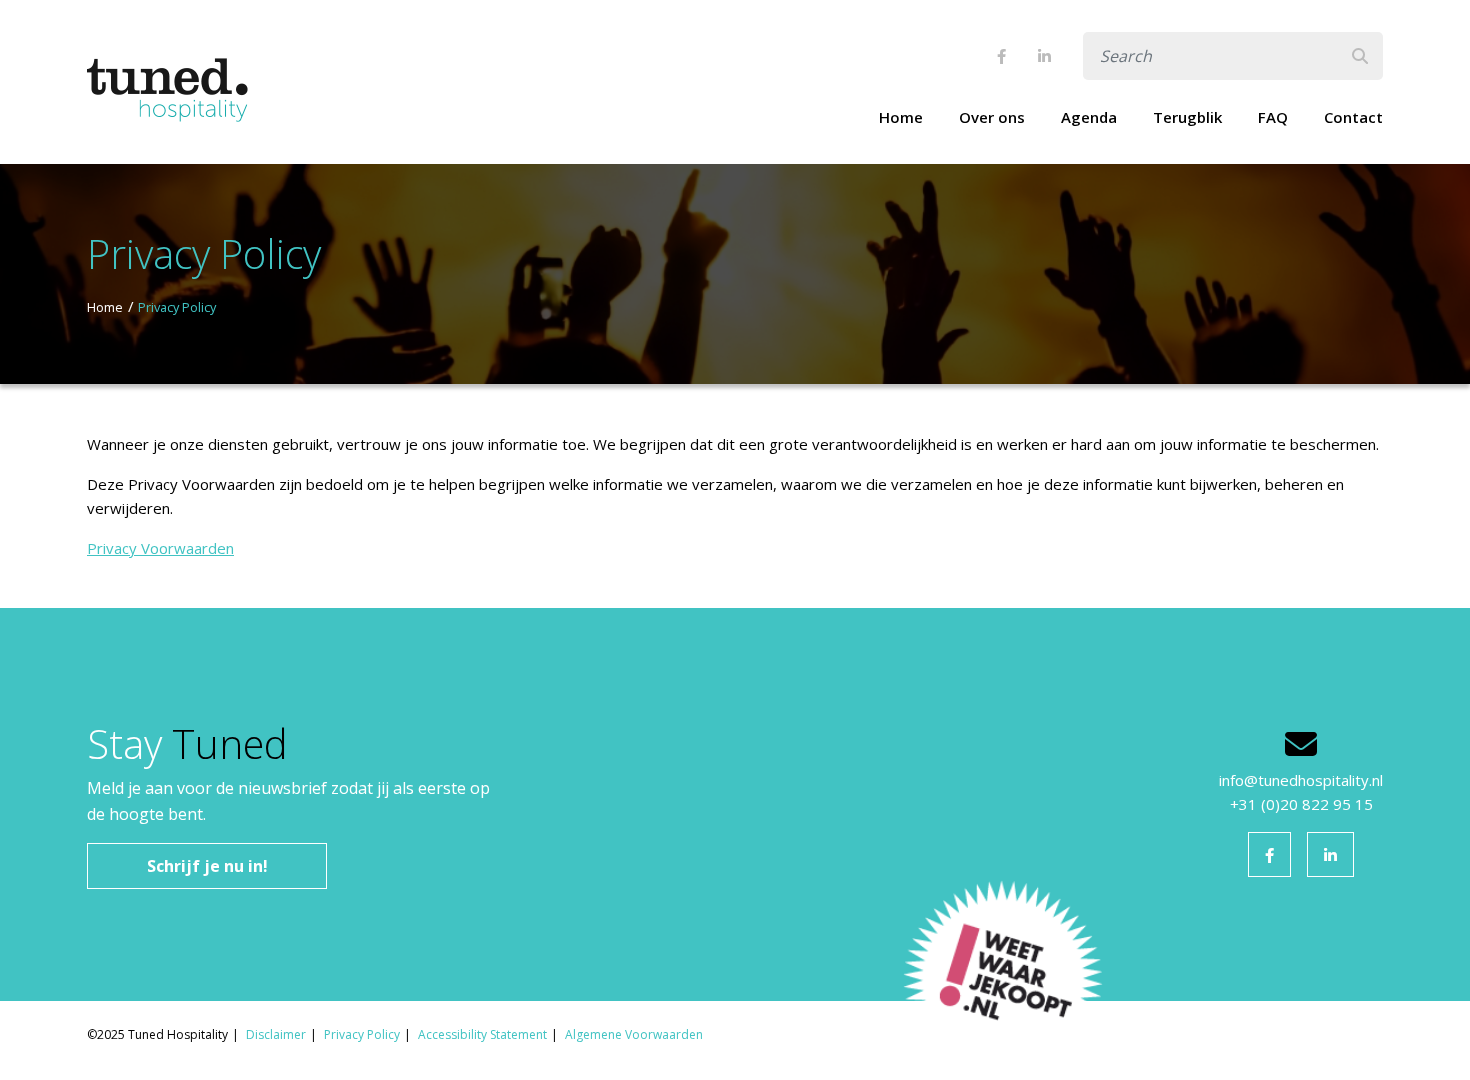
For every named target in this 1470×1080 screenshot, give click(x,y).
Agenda (1089, 117)
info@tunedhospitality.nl (1301, 780)
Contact (1353, 117)
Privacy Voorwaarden (160, 548)
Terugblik (1187, 117)
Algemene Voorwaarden (634, 1034)
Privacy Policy (177, 307)
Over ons (992, 117)
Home (901, 117)
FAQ (1273, 117)
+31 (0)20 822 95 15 (1301, 804)
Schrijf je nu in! (207, 866)
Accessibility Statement (482, 1034)
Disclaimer (276, 1034)
